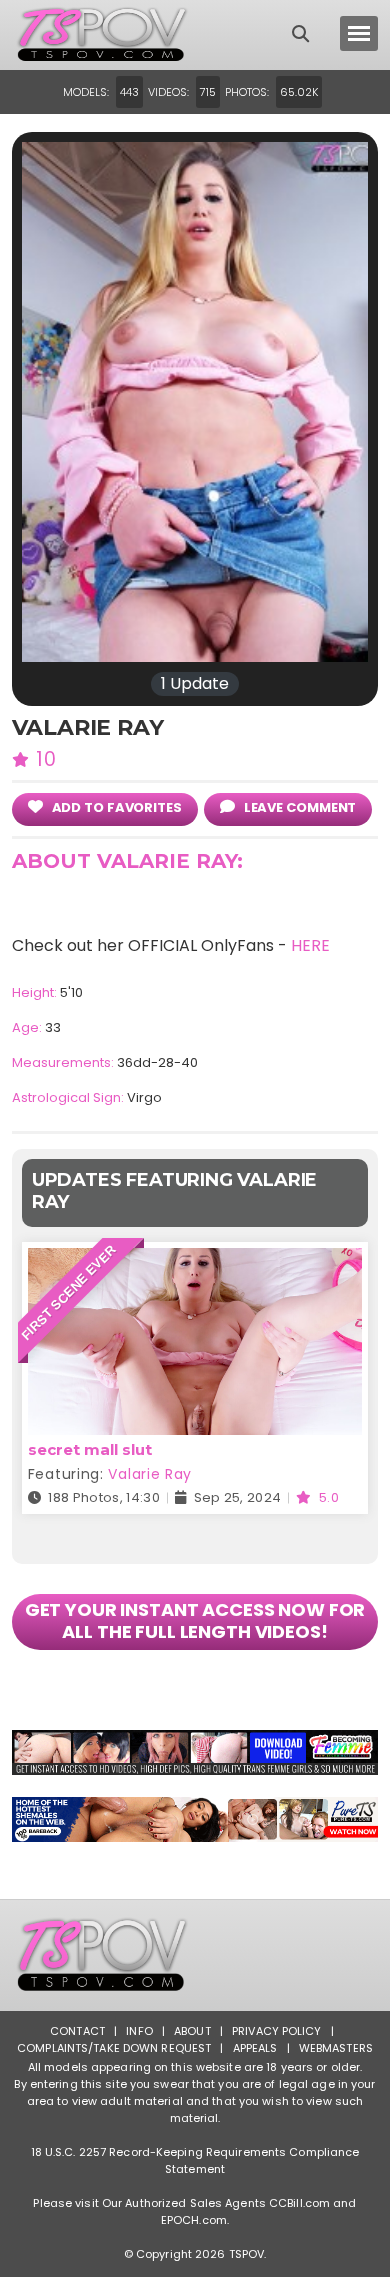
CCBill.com (299, 2203)
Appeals (255, 2048)
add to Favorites (115, 807)
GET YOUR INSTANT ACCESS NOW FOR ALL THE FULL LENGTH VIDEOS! (195, 1620)
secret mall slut (90, 1449)
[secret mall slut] (195, 1260)
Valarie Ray (150, 1474)
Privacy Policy (277, 2031)
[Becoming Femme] (195, 1752)
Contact (77, 2031)
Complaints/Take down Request (114, 2048)
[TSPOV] (102, 35)
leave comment (299, 807)
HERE (310, 945)
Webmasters (336, 2048)
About (192, 2031)
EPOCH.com (194, 2220)
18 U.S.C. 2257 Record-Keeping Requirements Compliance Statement (195, 2160)
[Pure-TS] (195, 1819)
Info (139, 2031)
